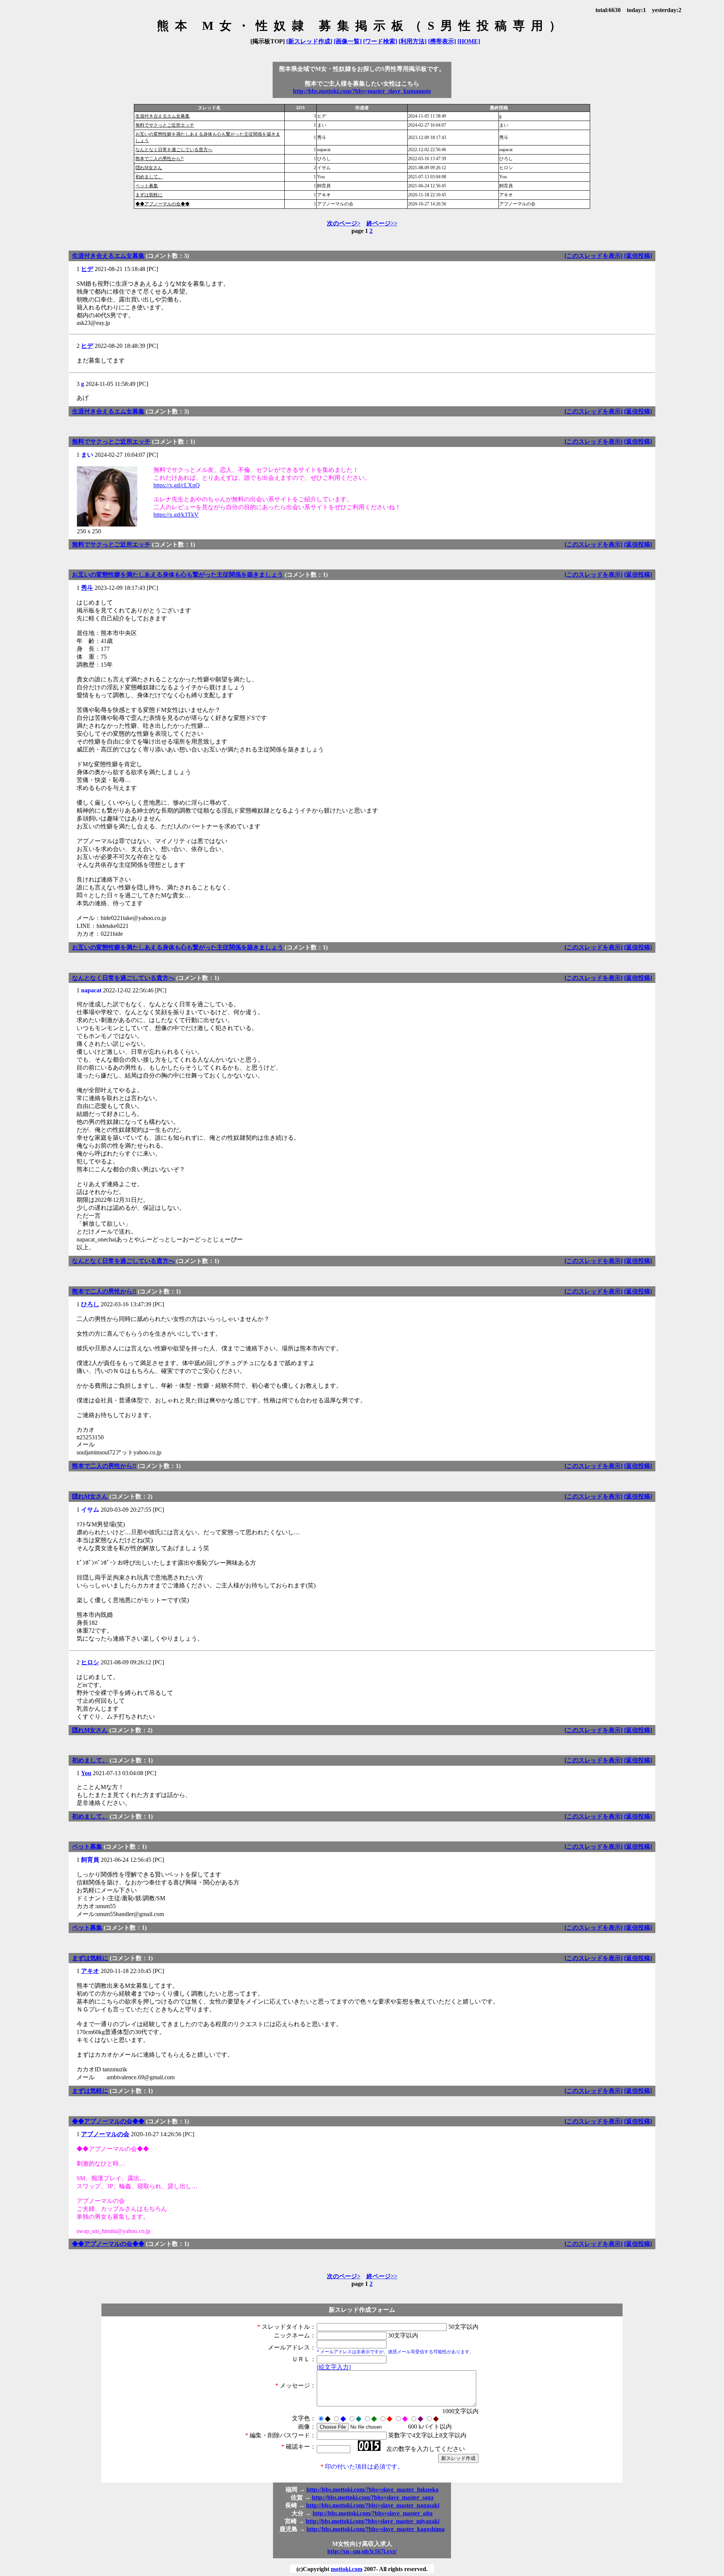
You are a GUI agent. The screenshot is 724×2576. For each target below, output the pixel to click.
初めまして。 (149, 177)
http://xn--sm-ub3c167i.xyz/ (362, 2551)
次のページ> (344, 223)
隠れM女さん (149, 168)
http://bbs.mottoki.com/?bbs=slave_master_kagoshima (376, 2529)
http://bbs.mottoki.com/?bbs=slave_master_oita (373, 2513)
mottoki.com (347, 2569)
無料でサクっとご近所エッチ (165, 125)
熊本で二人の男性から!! (160, 159)
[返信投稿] (638, 256)
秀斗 (87, 588)
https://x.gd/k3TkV (176, 515)
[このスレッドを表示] (594, 256)
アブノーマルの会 (105, 2134)
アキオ (90, 1971)
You (86, 1773)
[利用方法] (413, 41)
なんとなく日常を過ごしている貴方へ (174, 150)
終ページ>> (382, 223)
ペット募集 (147, 186)
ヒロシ (90, 1662)
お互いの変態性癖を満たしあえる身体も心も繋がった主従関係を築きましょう (178, 575)
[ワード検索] (380, 41)
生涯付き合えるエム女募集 (163, 116)
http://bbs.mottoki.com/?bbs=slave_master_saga (373, 2497)
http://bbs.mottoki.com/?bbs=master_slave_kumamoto (362, 91)
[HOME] (469, 41)
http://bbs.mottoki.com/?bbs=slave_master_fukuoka (373, 2490)
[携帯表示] (442, 41)
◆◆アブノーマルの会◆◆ (163, 204)
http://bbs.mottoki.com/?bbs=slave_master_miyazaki (373, 2521)
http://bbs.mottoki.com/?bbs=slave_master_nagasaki (373, 2505)
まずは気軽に (149, 195)
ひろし (90, 1304)
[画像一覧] (348, 41)
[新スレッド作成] (309, 41)
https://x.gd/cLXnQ (177, 485)
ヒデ (87, 269)
